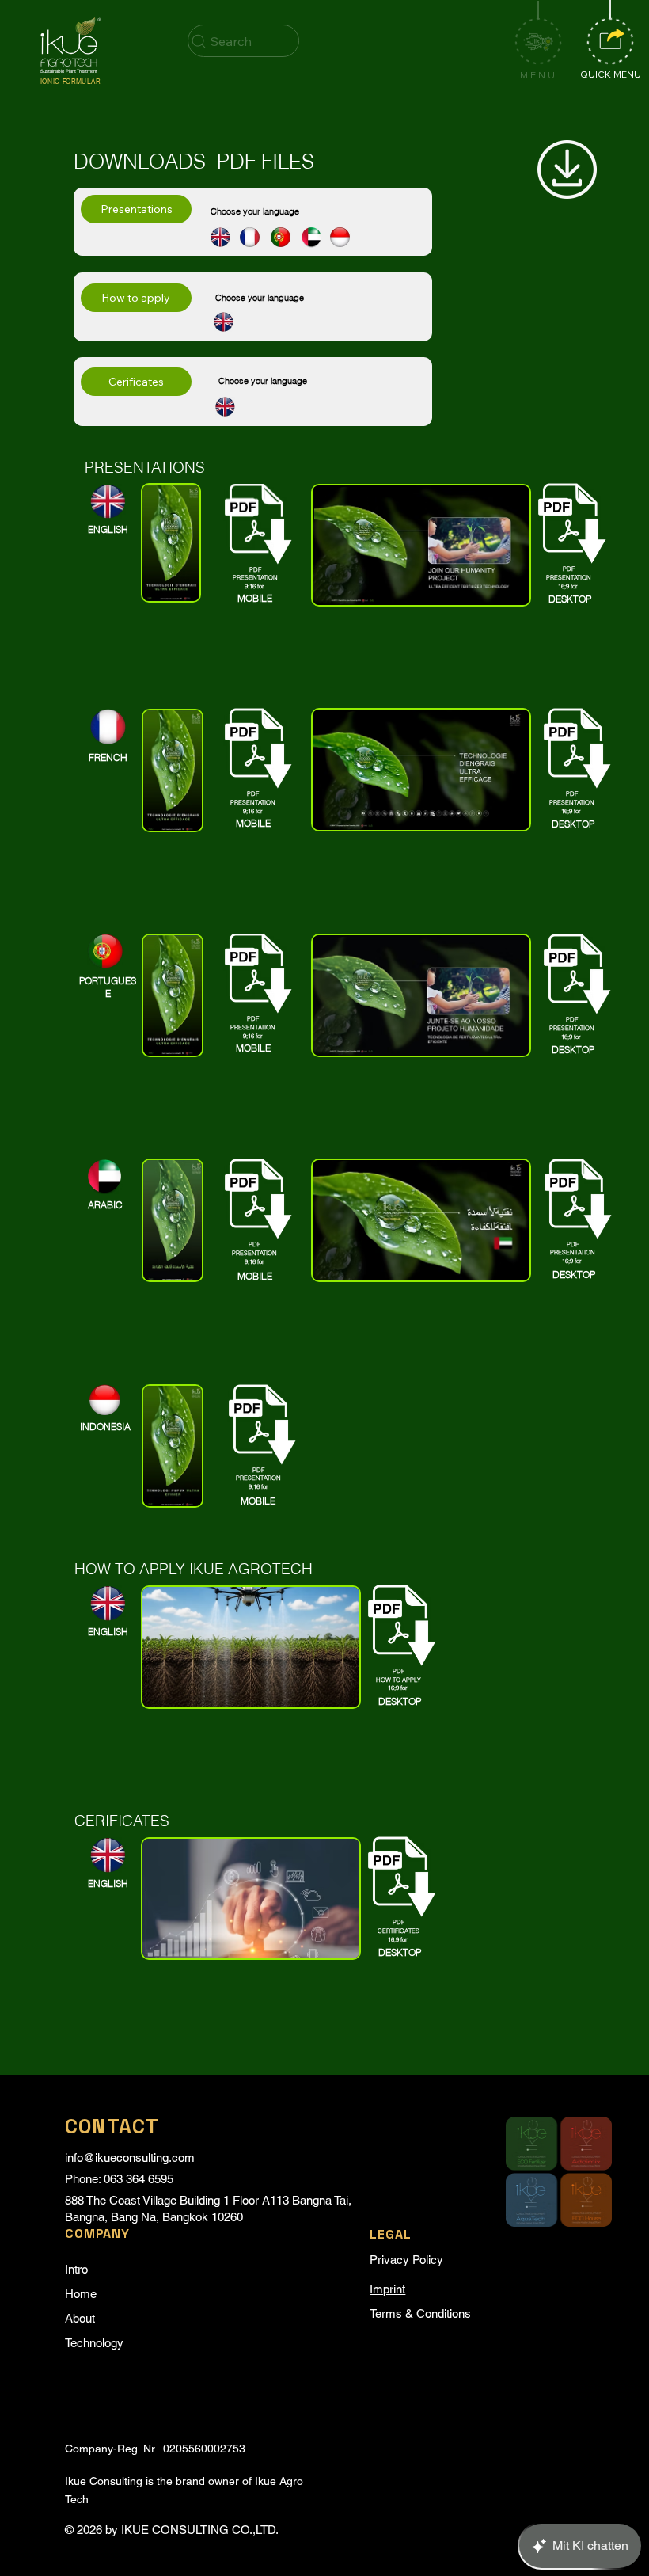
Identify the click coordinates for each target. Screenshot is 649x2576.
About (80, 2318)
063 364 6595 (139, 2179)
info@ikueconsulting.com (130, 2157)
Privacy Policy (406, 2260)
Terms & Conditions (420, 2313)
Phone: (84, 2179)
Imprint (387, 2289)
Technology (94, 2343)
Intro (76, 2269)
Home (81, 2294)
